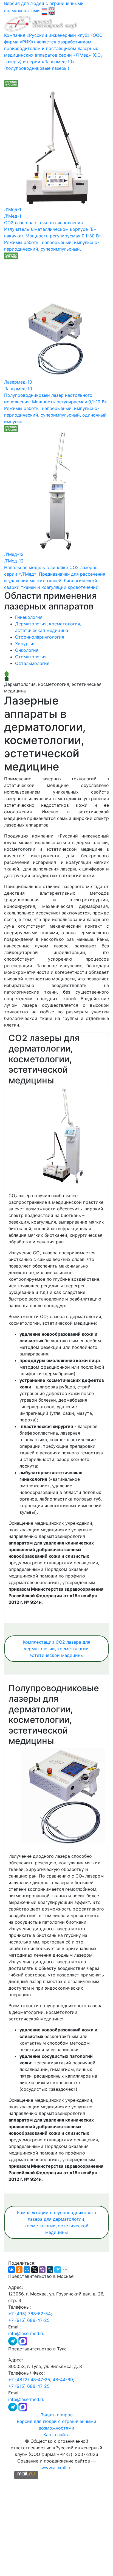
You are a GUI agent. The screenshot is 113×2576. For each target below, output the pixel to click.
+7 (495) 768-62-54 (29, 2314)
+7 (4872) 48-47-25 (29, 2380)
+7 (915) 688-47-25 (29, 2320)
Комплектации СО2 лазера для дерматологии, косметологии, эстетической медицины (56, 1649)
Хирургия (25, 644)
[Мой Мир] (27, 2270)
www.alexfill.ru (56, 2467)
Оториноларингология (40, 637)
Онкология (27, 650)
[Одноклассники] (19, 2270)
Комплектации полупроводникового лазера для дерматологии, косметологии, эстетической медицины (57, 2222)
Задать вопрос (57, 2415)
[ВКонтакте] (12, 2270)
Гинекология (29, 617)
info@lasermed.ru (26, 2333)
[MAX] (23, 2341)
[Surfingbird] (58, 2270)
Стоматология (31, 657)
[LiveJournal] (50, 2270)
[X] (35, 2270)
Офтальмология (32, 663)
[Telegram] (13, 2341)
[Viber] (42, 2270)
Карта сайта (56, 2434)
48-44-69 (63, 2380)
